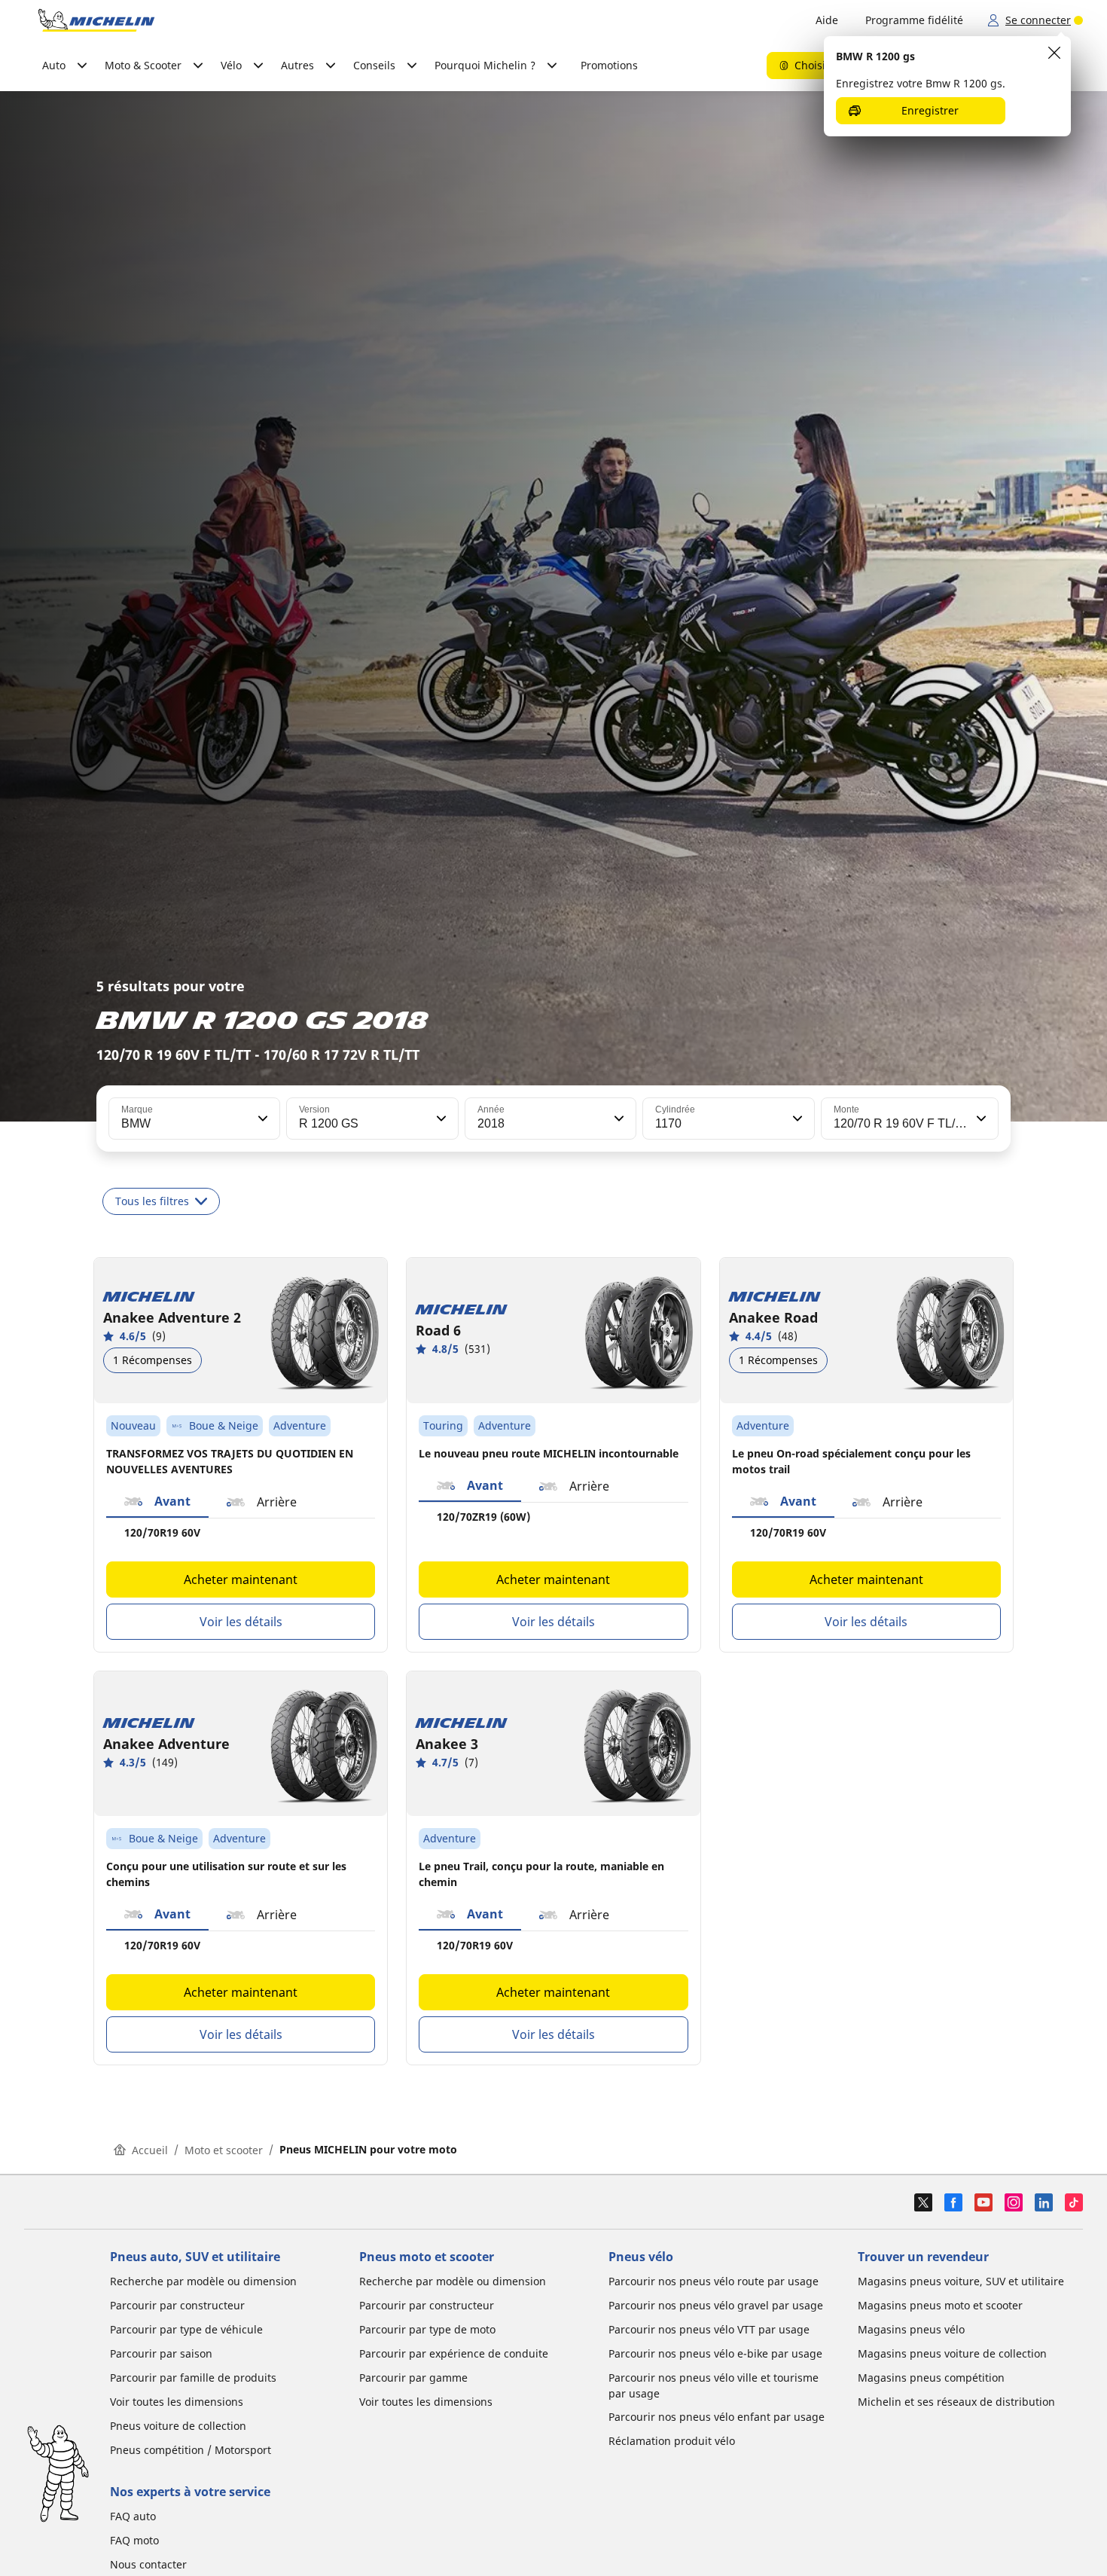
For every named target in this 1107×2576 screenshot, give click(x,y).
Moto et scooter (224, 2150)
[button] (261, 1119)
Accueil (150, 2150)
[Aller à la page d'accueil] (96, 20)
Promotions (609, 65)
